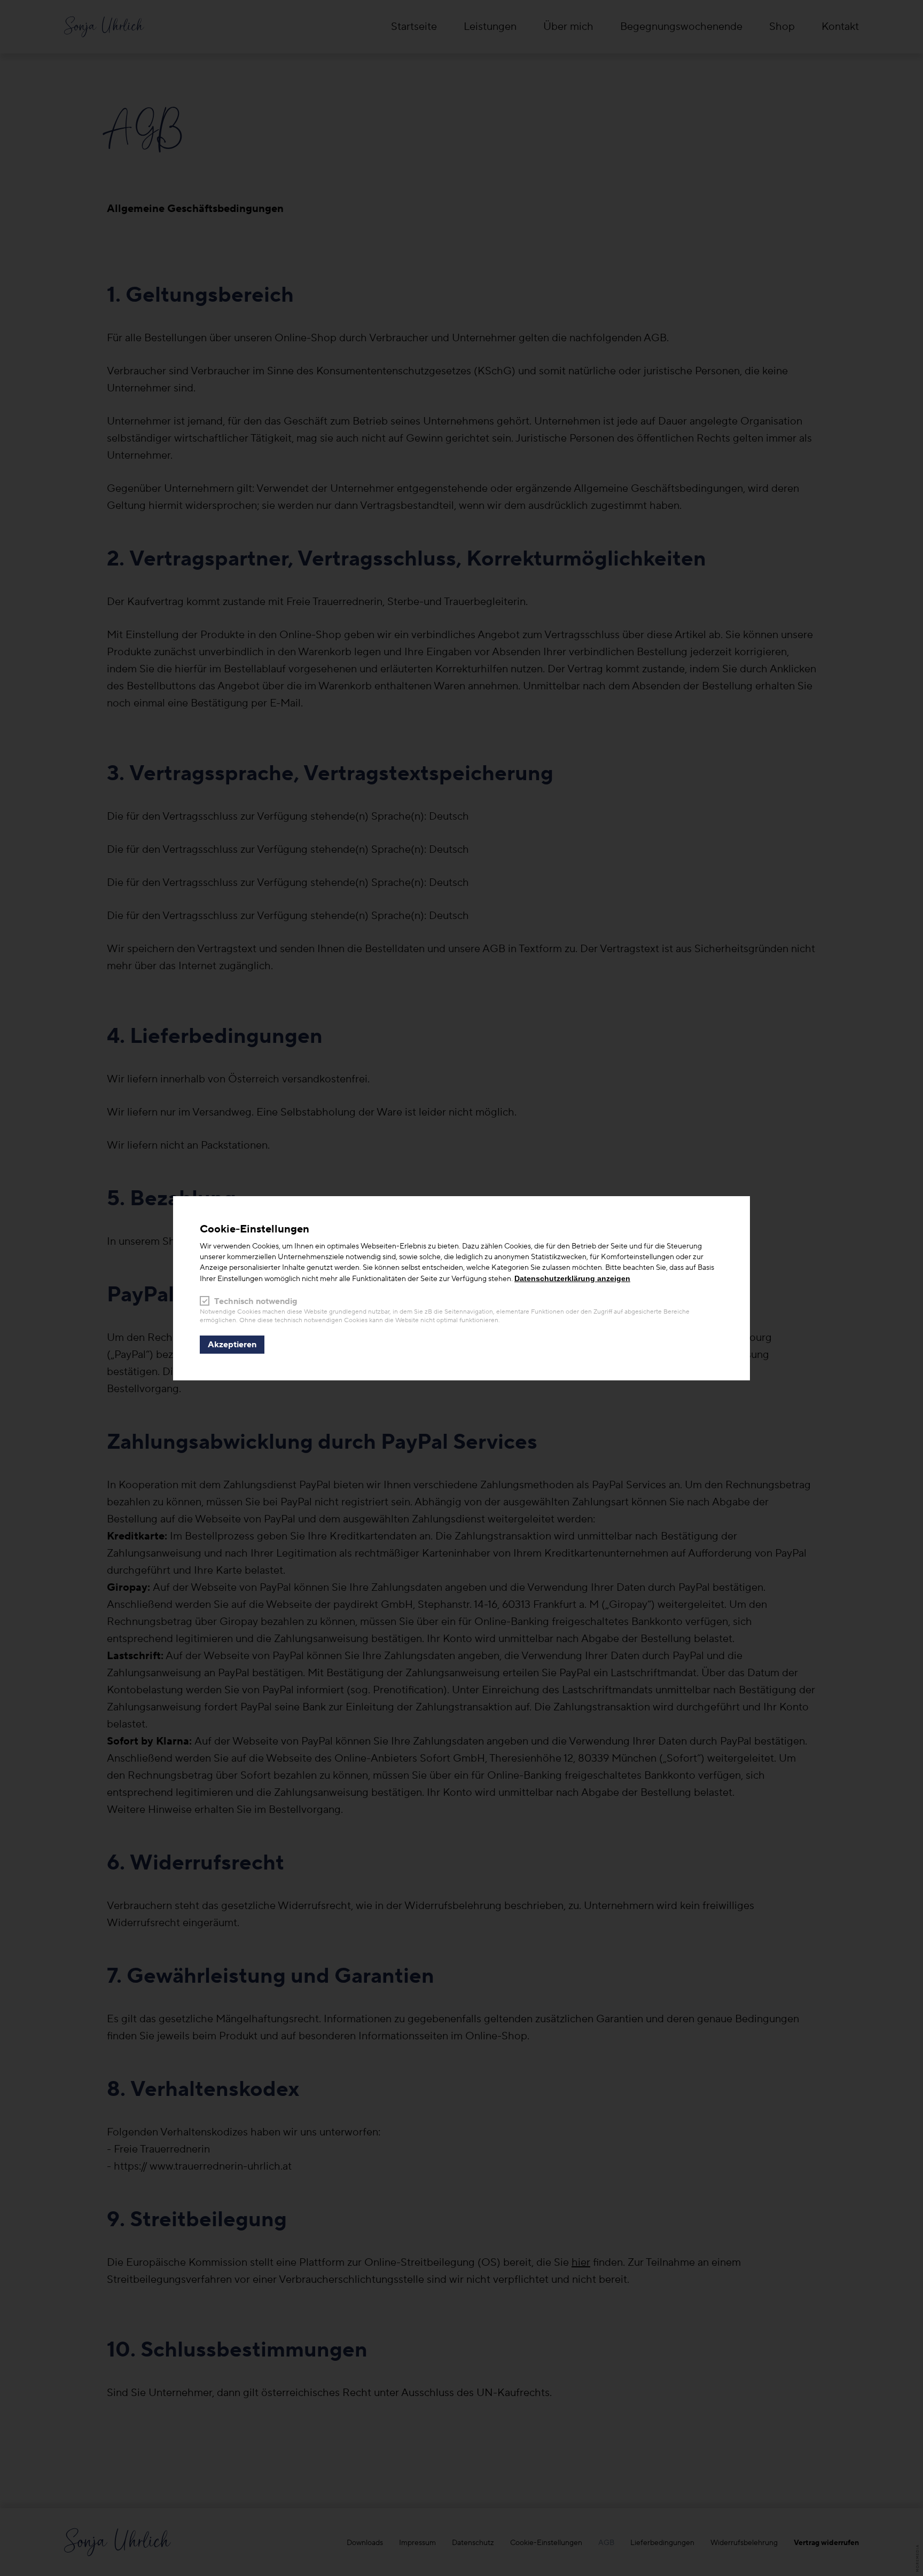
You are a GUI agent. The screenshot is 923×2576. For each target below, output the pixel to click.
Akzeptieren (232, 1345)
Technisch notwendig (256, 1301)
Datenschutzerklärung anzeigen (572, 1278)
